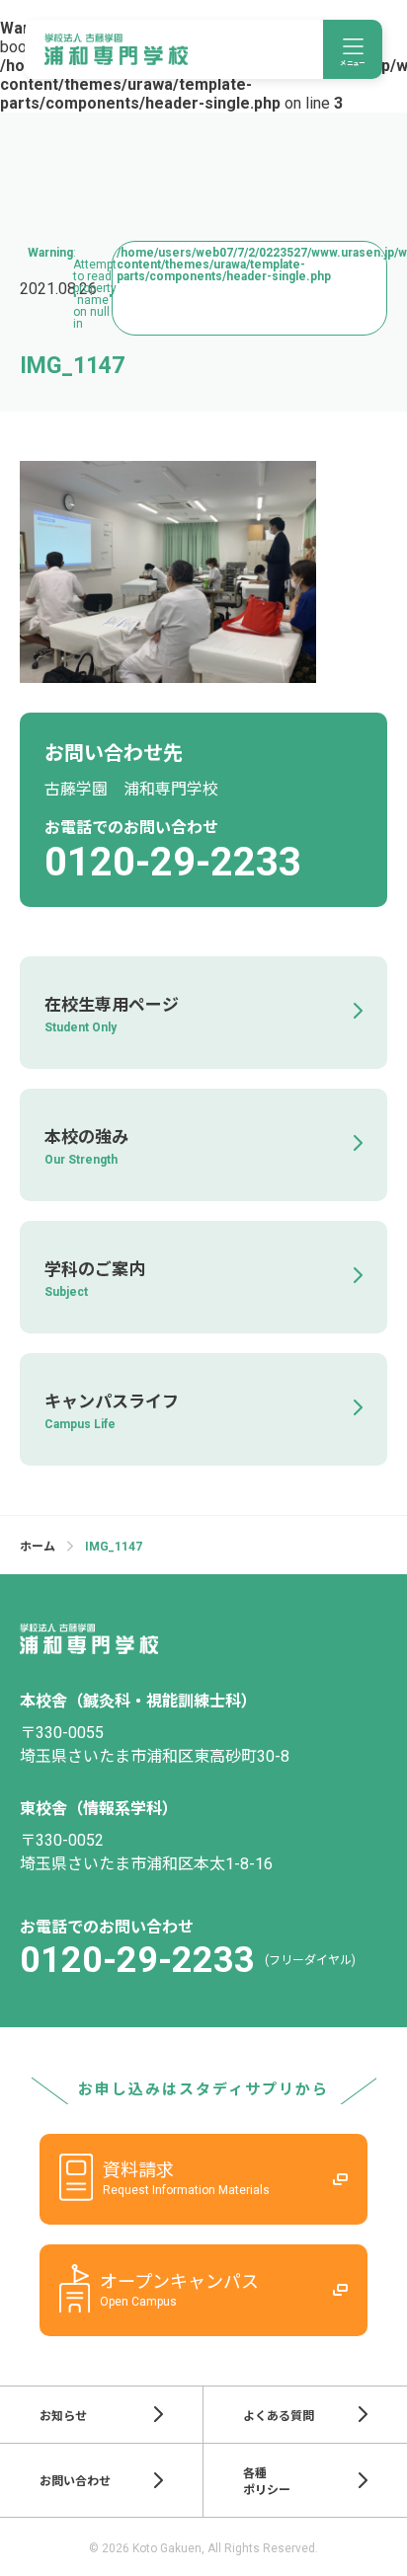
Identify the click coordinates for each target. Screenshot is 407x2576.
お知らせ (63, 2416)
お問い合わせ (75, 2481)
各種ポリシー (267, 2482)
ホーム (38, 1547)
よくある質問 (279, 2416)
